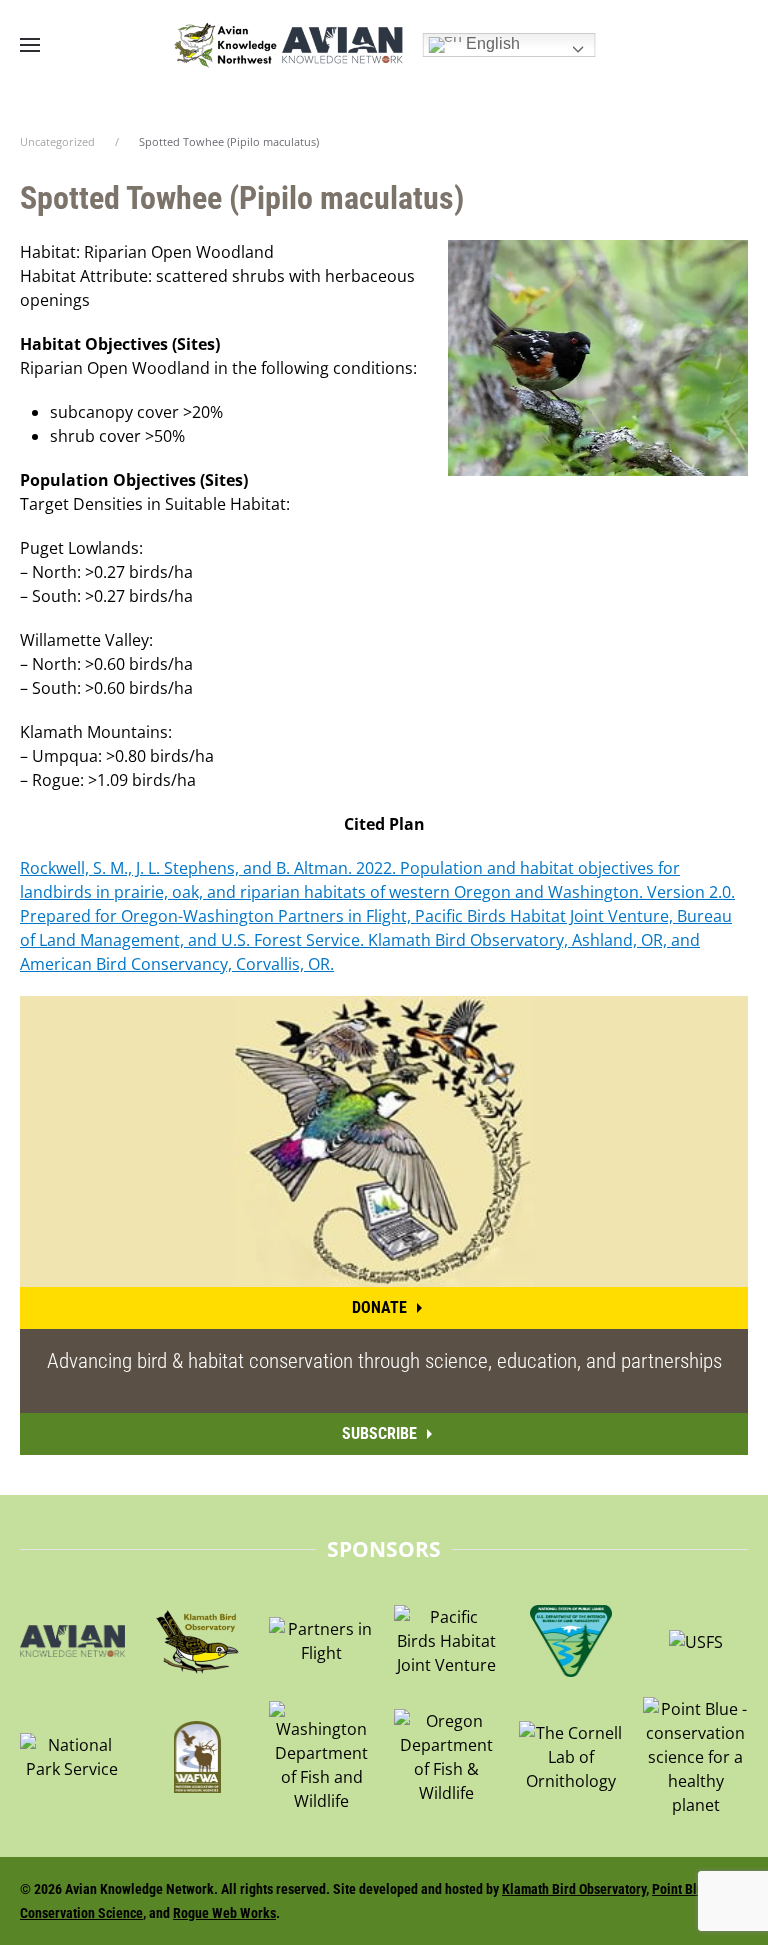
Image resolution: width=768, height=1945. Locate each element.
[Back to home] (288, 45)
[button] (30, 45)
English (491, 43)
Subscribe (379, 1433)
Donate (379, 1307)
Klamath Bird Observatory (574, 1889)
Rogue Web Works (224, 1913)
